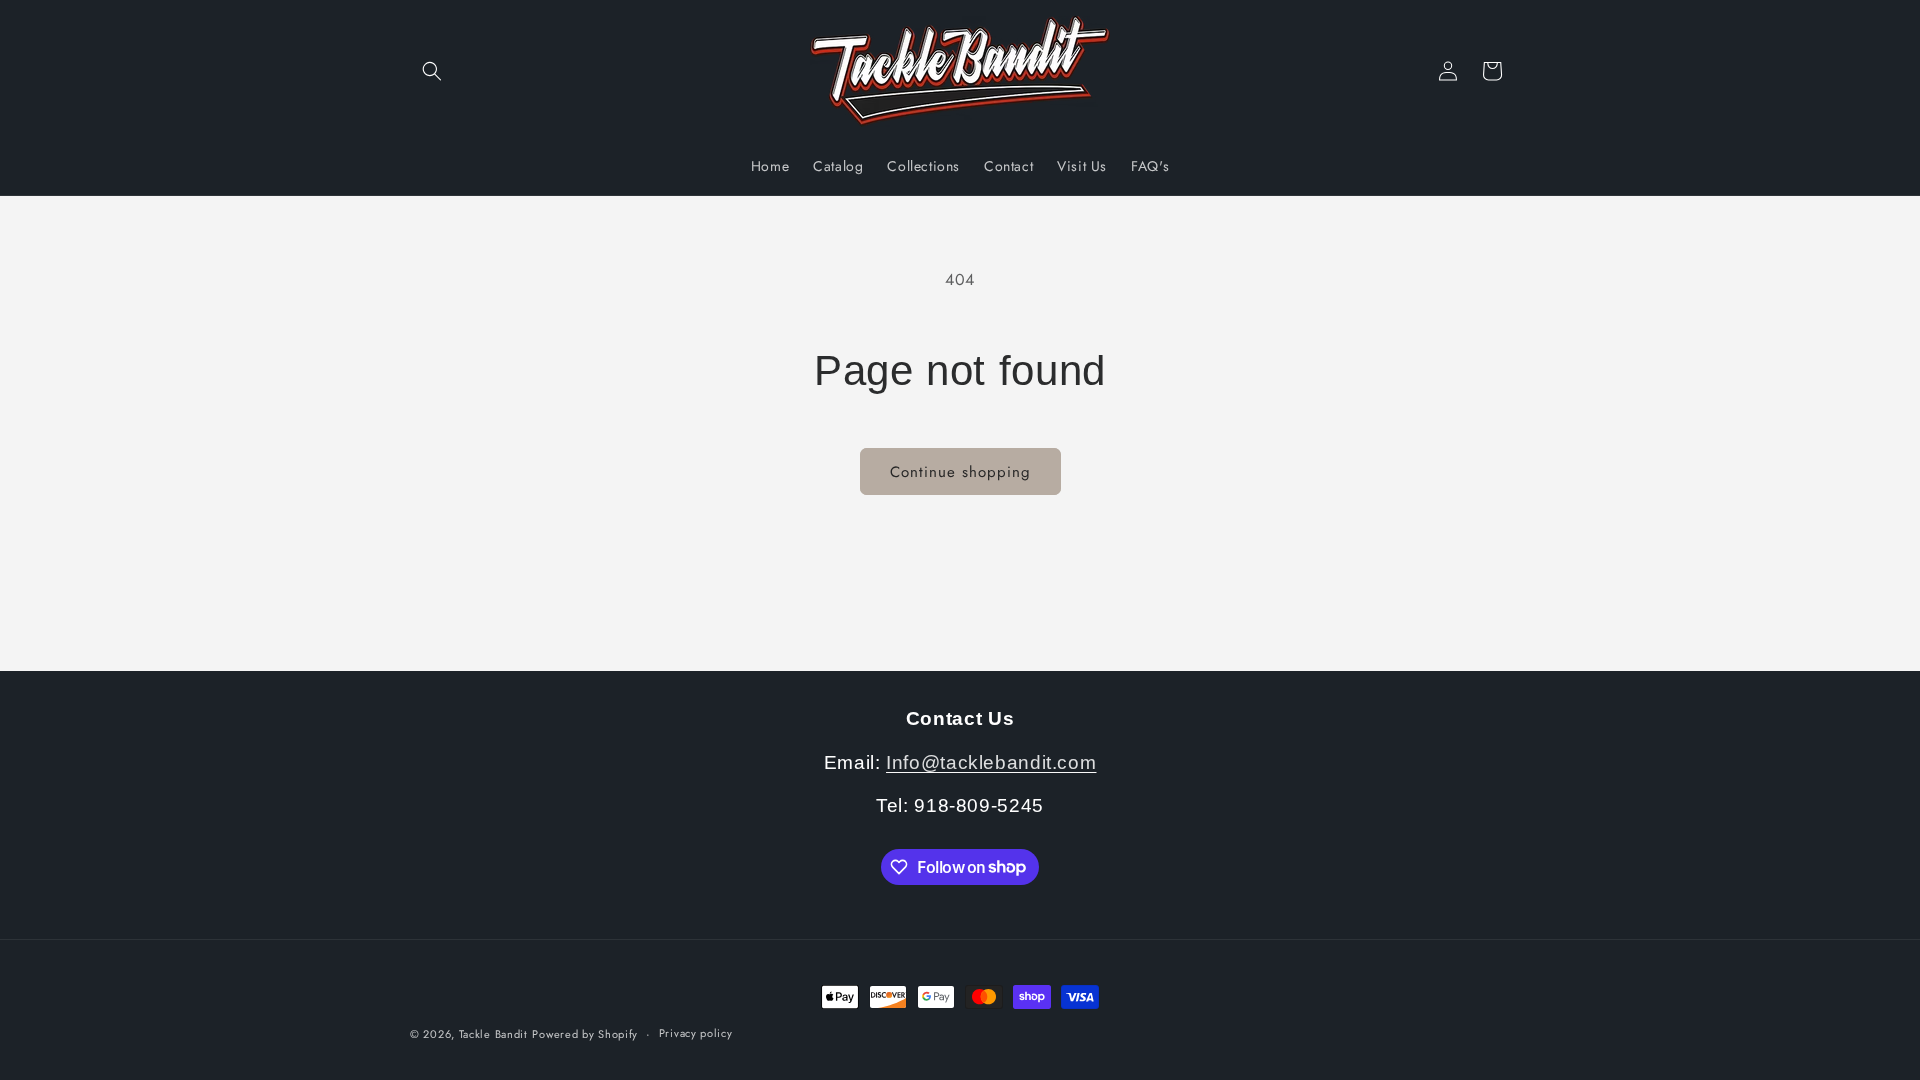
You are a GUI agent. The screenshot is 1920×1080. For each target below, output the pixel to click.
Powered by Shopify (585, 1034)
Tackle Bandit (493, 1034)
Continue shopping (960, 472)
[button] (432, 71)
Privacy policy (696, 1033)
